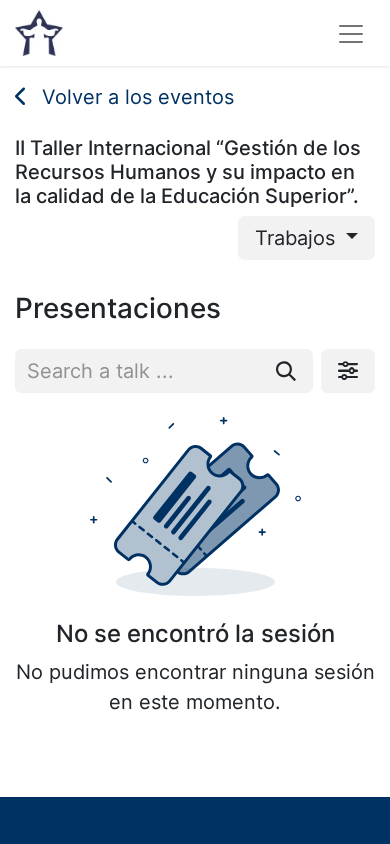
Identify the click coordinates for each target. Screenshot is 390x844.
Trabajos (298, 238)
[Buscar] (286, 371)
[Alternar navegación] (351, 33)
